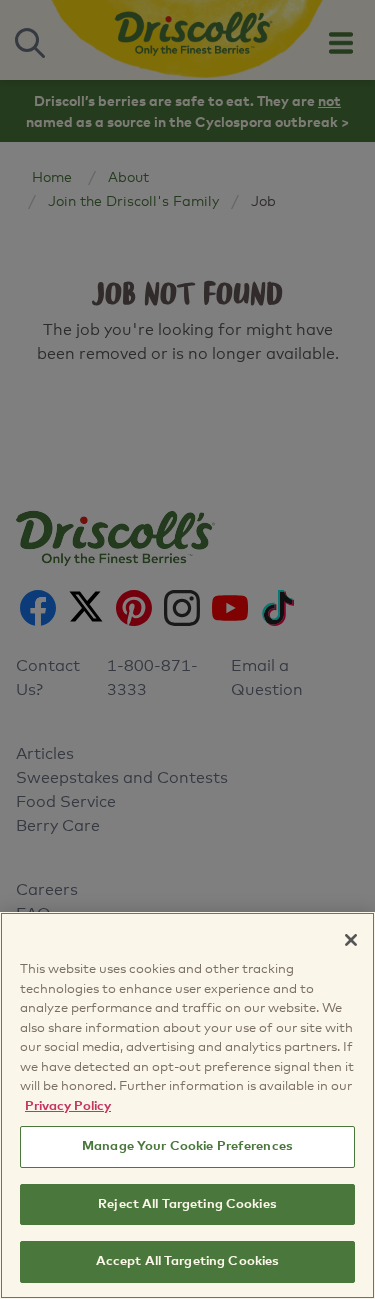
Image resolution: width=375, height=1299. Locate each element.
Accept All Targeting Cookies (188, 1261)
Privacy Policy (68, 1106)
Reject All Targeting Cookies (187, 1204)
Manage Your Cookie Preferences (187, 1146)
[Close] (351, 940)
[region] (187, 1105)
